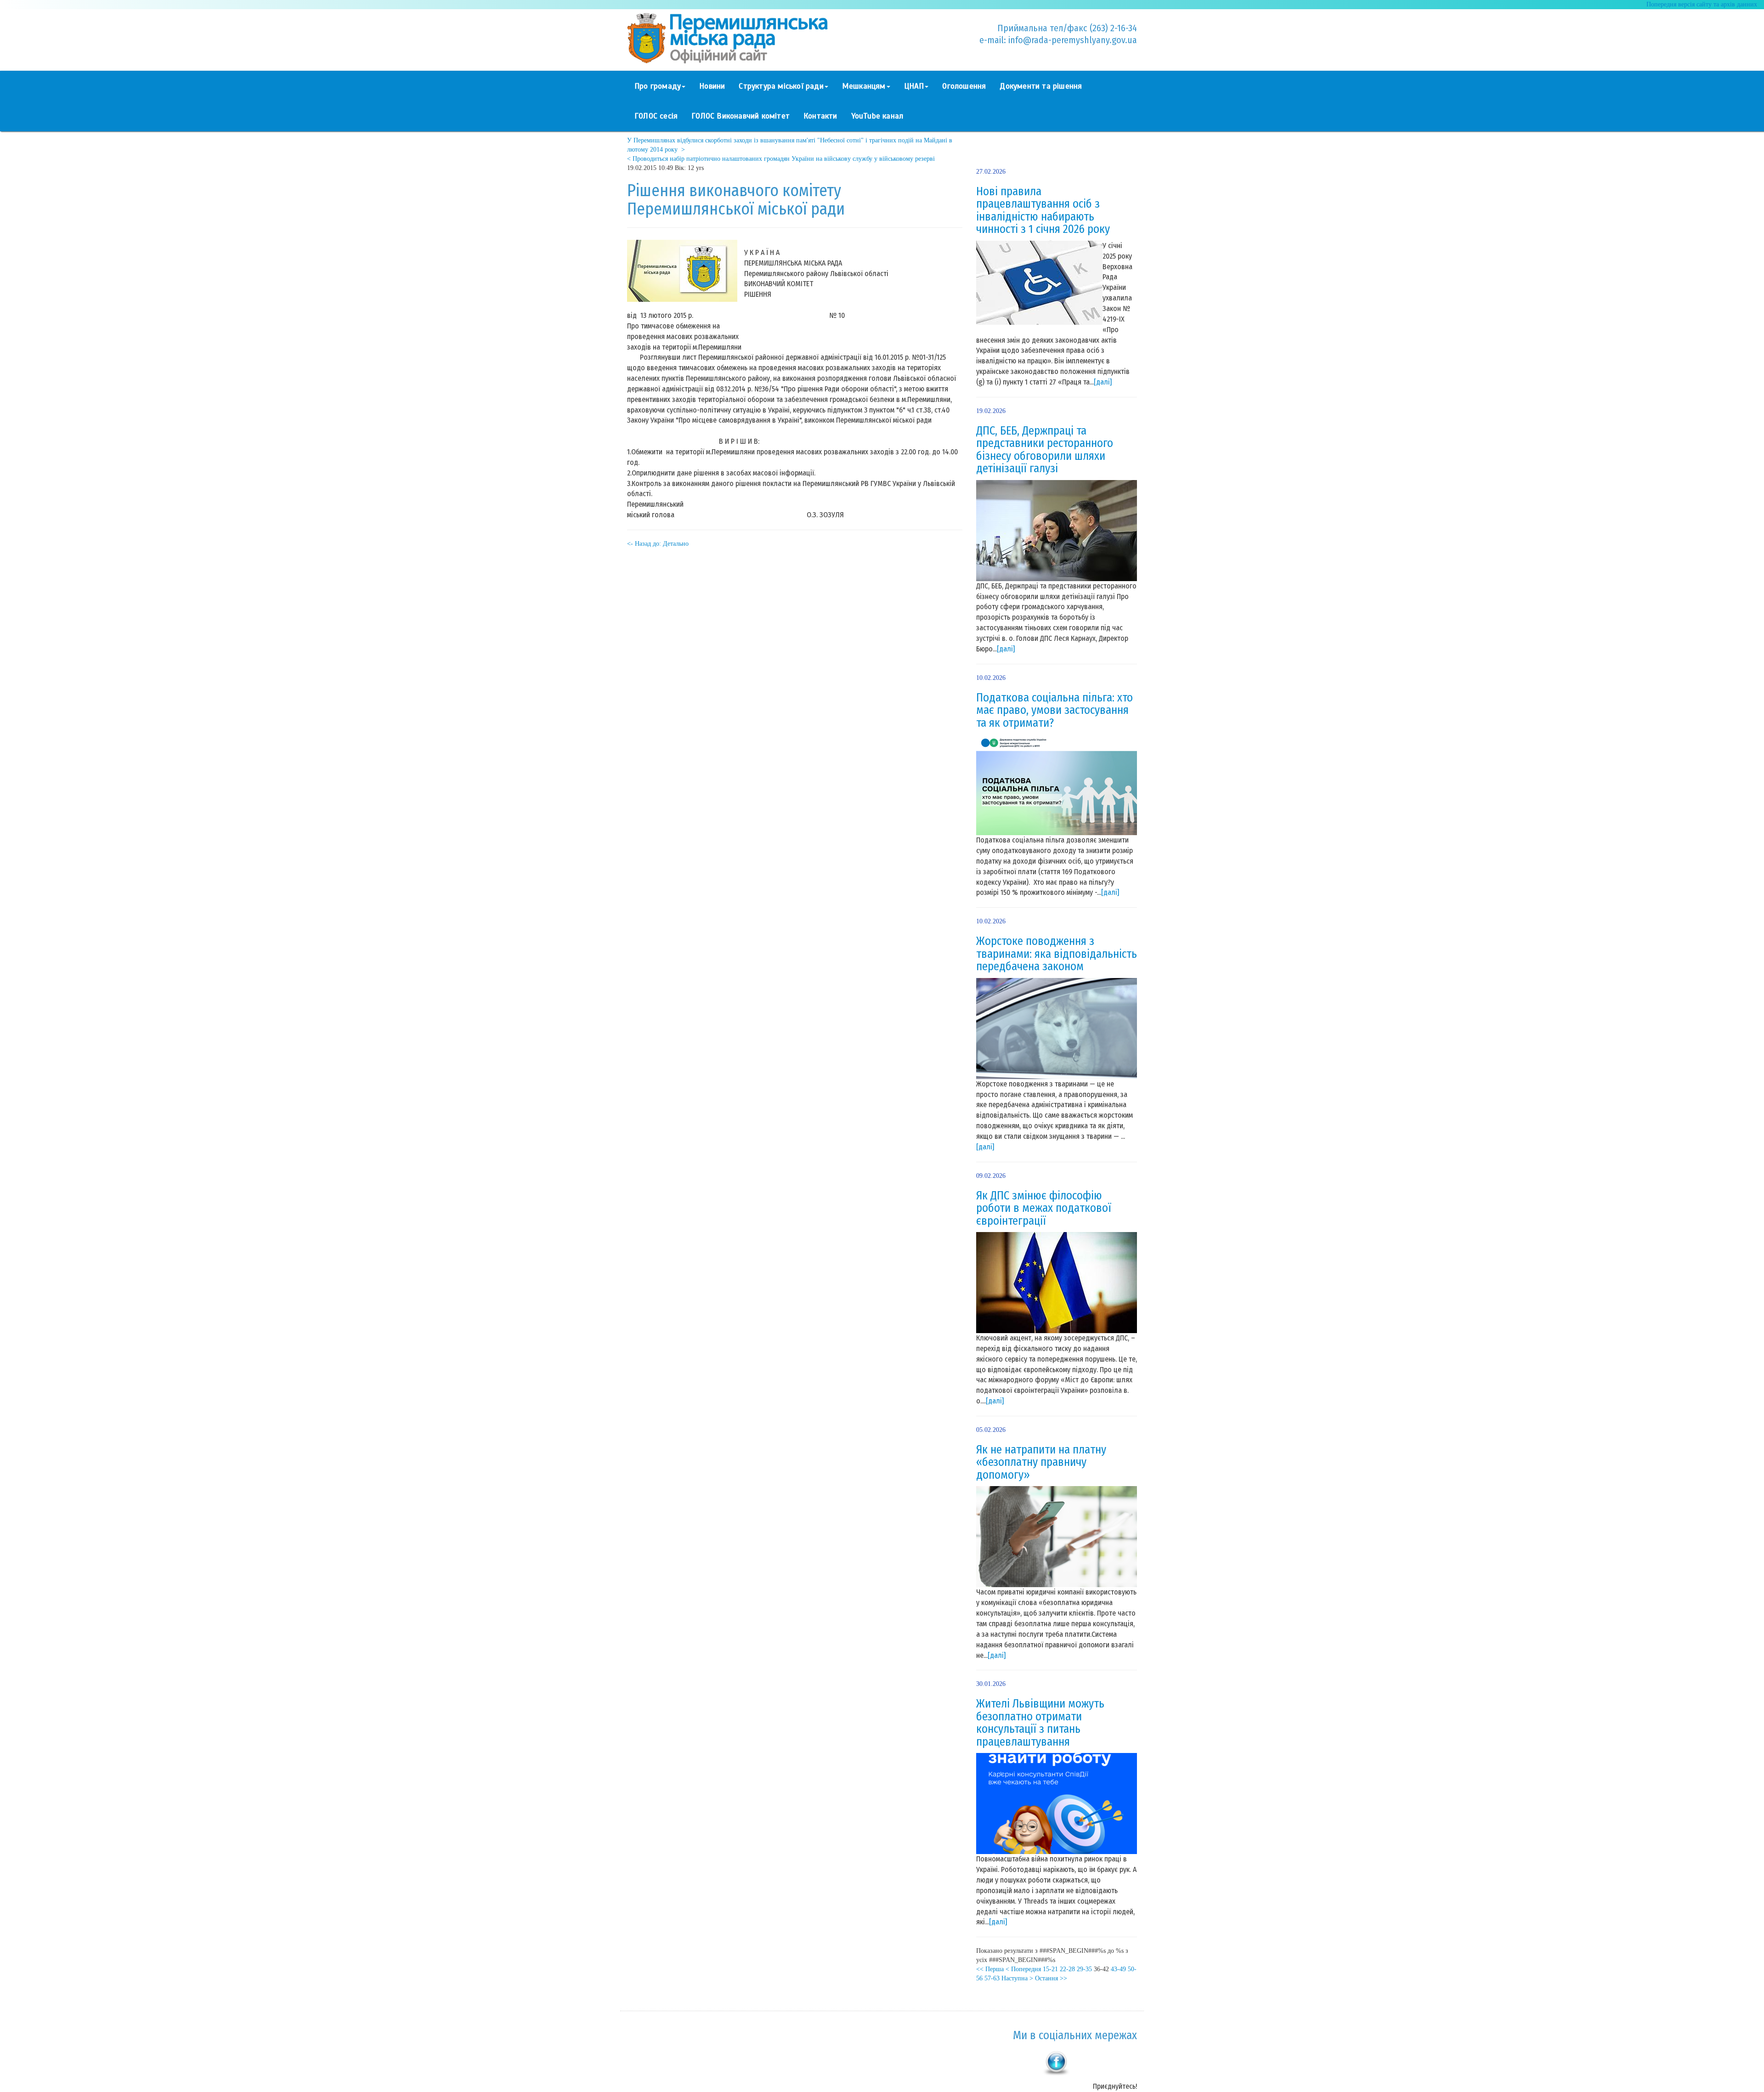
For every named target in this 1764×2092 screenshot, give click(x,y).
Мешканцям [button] (864, 86)
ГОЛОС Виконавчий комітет (741, 116)
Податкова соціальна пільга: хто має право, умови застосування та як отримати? (1054, 710)
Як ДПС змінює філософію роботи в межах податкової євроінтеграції (1044, 1208)
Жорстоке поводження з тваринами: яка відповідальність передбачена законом (1057, 954)
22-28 (1067, 1969)
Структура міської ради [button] (781, 86)
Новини (712, 86)
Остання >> (1051, 1978)
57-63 (992, 1978)
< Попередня (1023, 1969)
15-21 (1050, 1969)
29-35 (1084, 1969)
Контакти (820, 116)
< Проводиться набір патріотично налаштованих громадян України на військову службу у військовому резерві (781, 159)
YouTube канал (877, 116)
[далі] (1103, 382)
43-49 (1118, 1969)
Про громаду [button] (658, 86)
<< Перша (990, 1969)
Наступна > (1017, 1978)
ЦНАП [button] (914, 86)
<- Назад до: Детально (658, 544)
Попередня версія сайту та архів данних (1702, 4)
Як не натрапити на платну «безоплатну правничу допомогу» (1041, 1462)
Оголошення (964, 86)
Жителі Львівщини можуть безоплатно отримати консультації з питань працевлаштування (1040, 1723)
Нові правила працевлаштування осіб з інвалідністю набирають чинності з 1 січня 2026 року (1043, 211)
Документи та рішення (1041, 86)
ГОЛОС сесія (656, 116)
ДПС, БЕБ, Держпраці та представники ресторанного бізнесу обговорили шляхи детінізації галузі (1045, 450)
